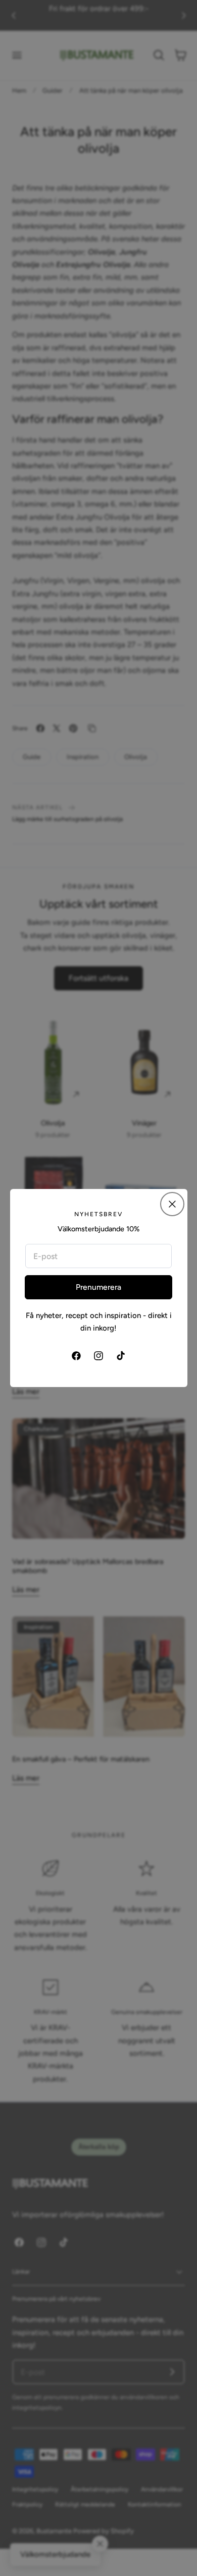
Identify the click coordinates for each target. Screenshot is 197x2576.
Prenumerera (98, 1287)
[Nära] (172, 1204)
